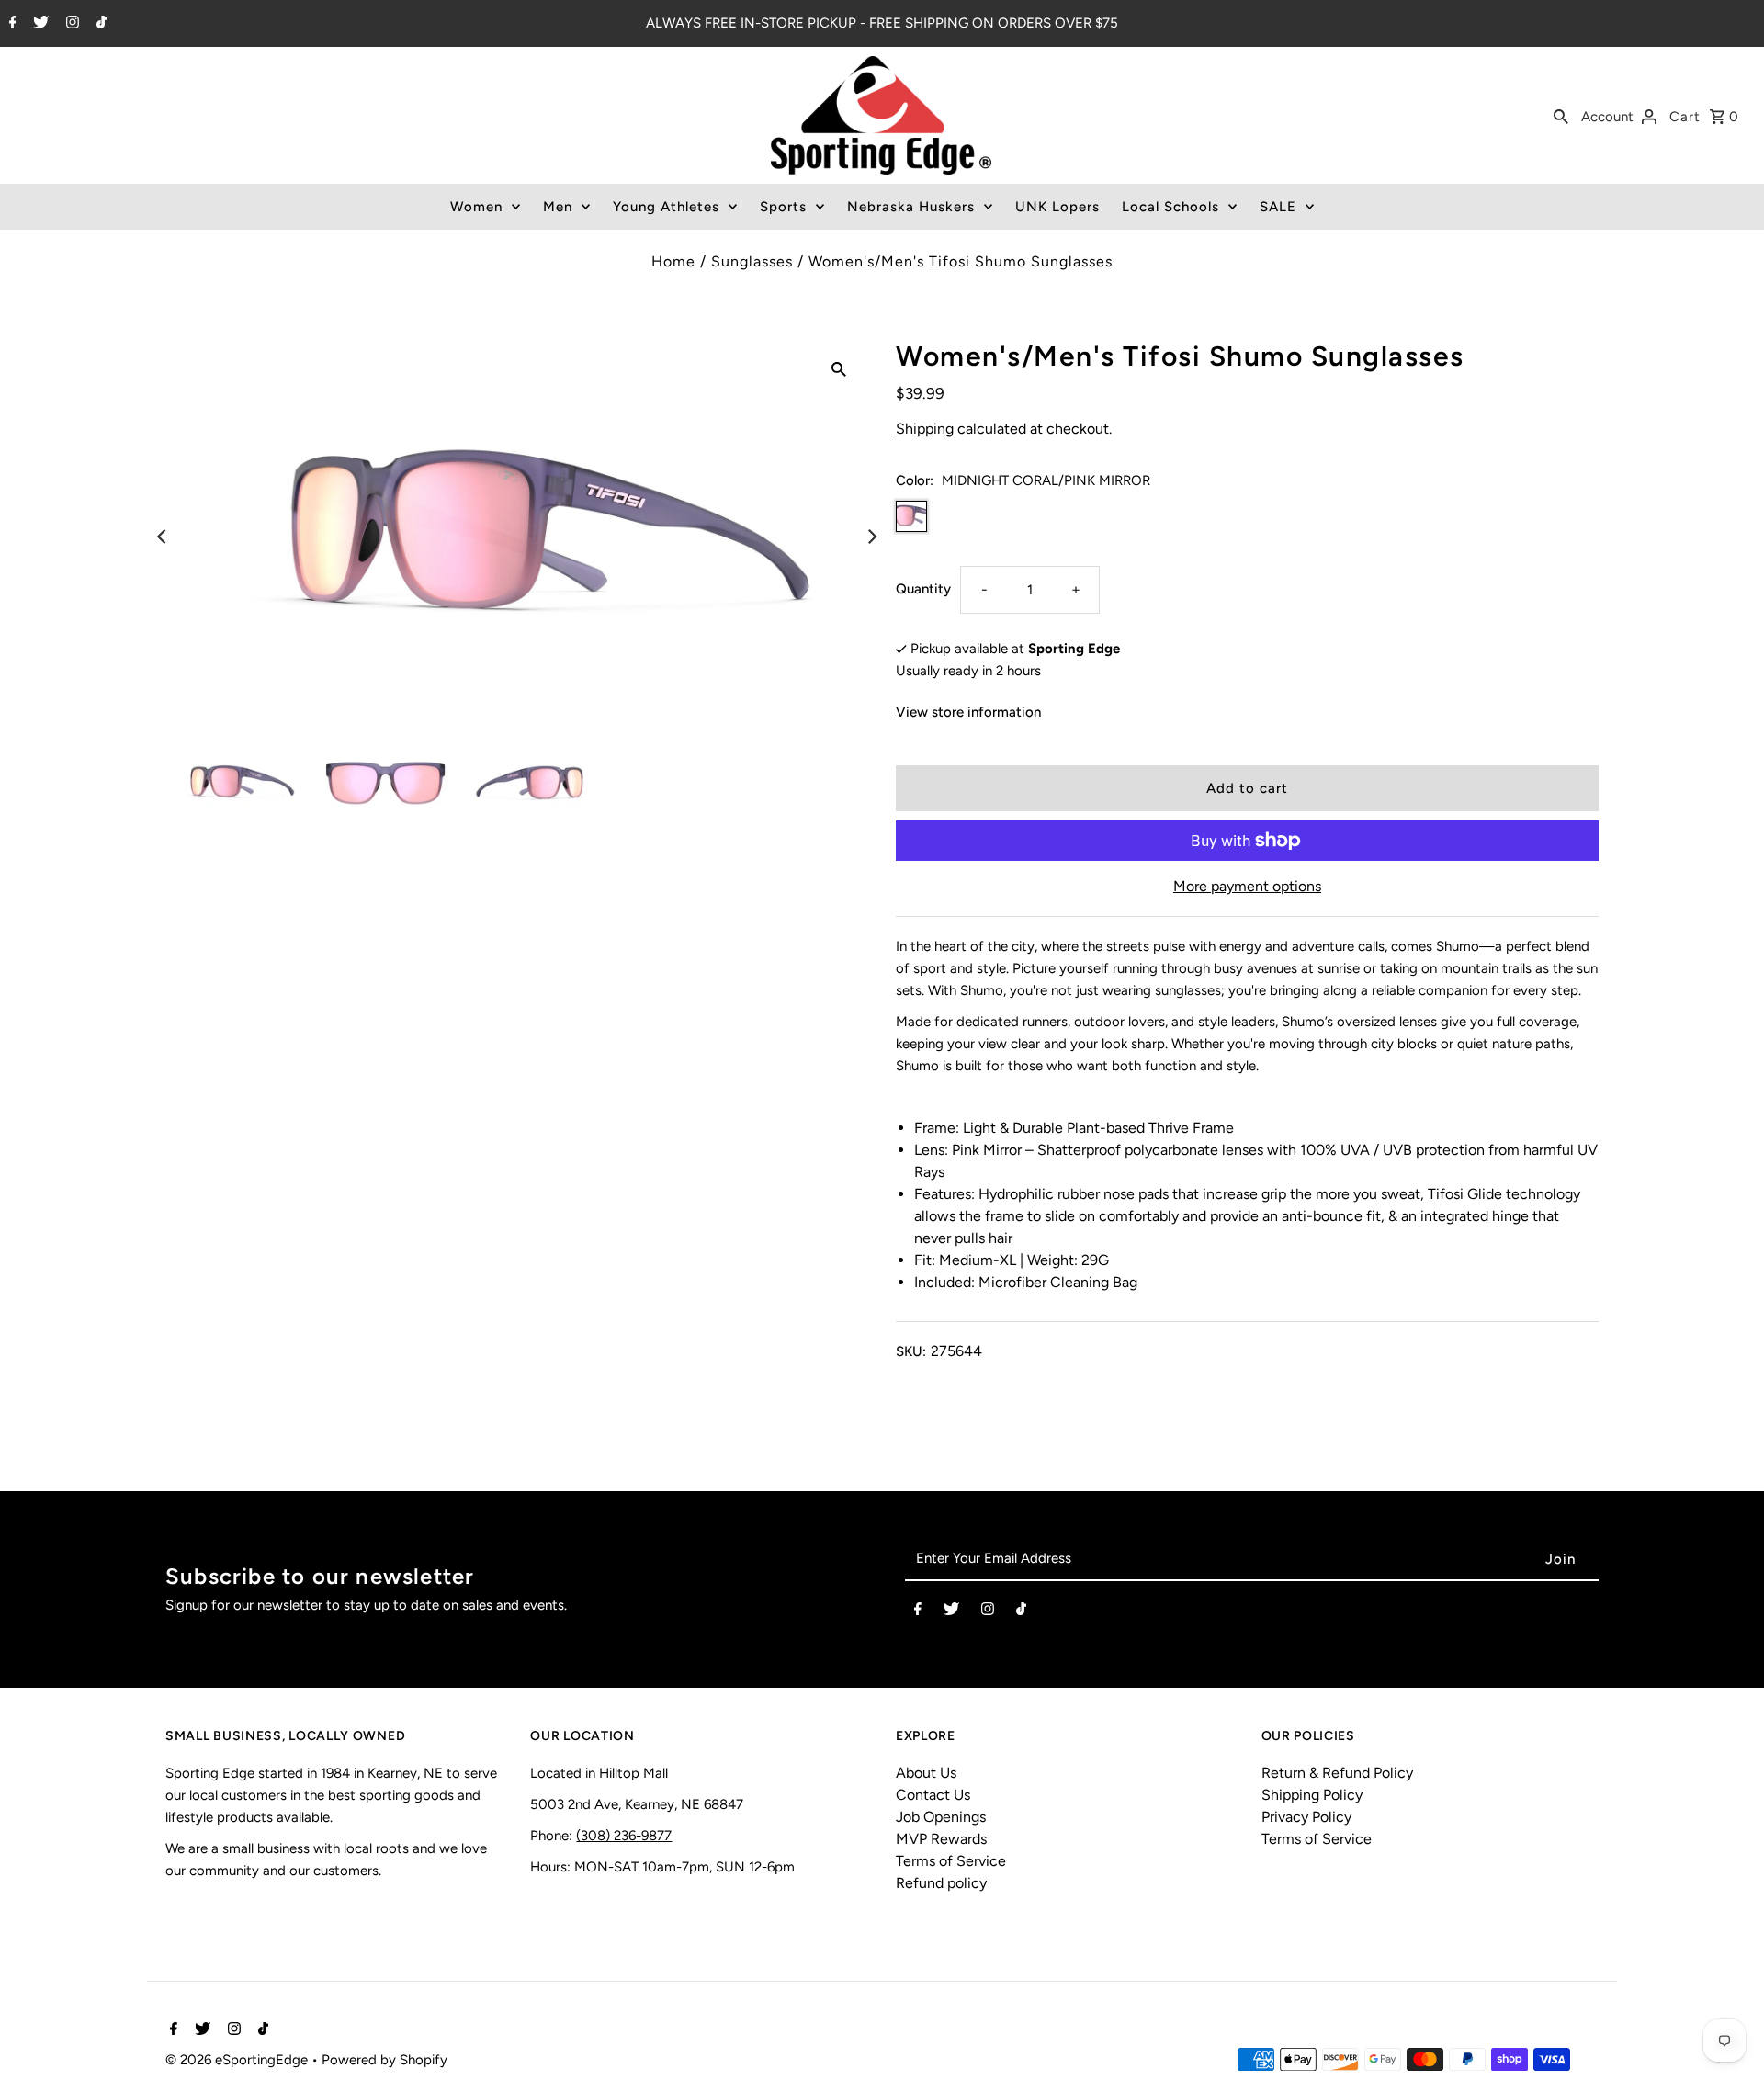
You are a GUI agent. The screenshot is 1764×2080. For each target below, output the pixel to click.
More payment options (1247, 886)
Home (673, 261)
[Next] (871, 537)
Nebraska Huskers (911, 207)
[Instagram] (70, 24)
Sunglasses (752, 261)
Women (476, 207)
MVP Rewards (941, 1839)
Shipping (925, 429)
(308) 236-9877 (624, 1836)
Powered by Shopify (384, 2060)
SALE (1278, 207)
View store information (968, 712)
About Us (926, 1773)
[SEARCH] (1561, 116)
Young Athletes (666, 207)
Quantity (923, 589)
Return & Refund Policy (1337, 1773)
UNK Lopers (1057, 207)
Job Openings (941, 1817)
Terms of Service (951, 1861)
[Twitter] (39, 24)
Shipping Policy (1312, 1795)
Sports (783, 207)
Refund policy (941, 1883)
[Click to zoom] (839, 368)
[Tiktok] (99, 24)
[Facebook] (11, 24)
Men (558, 207)
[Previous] (163, 537)
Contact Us (933, 1795)
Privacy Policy (1306, 1817)
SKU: (911, 1351)
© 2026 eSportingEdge (238, 2060)
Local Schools (1170, 207)
